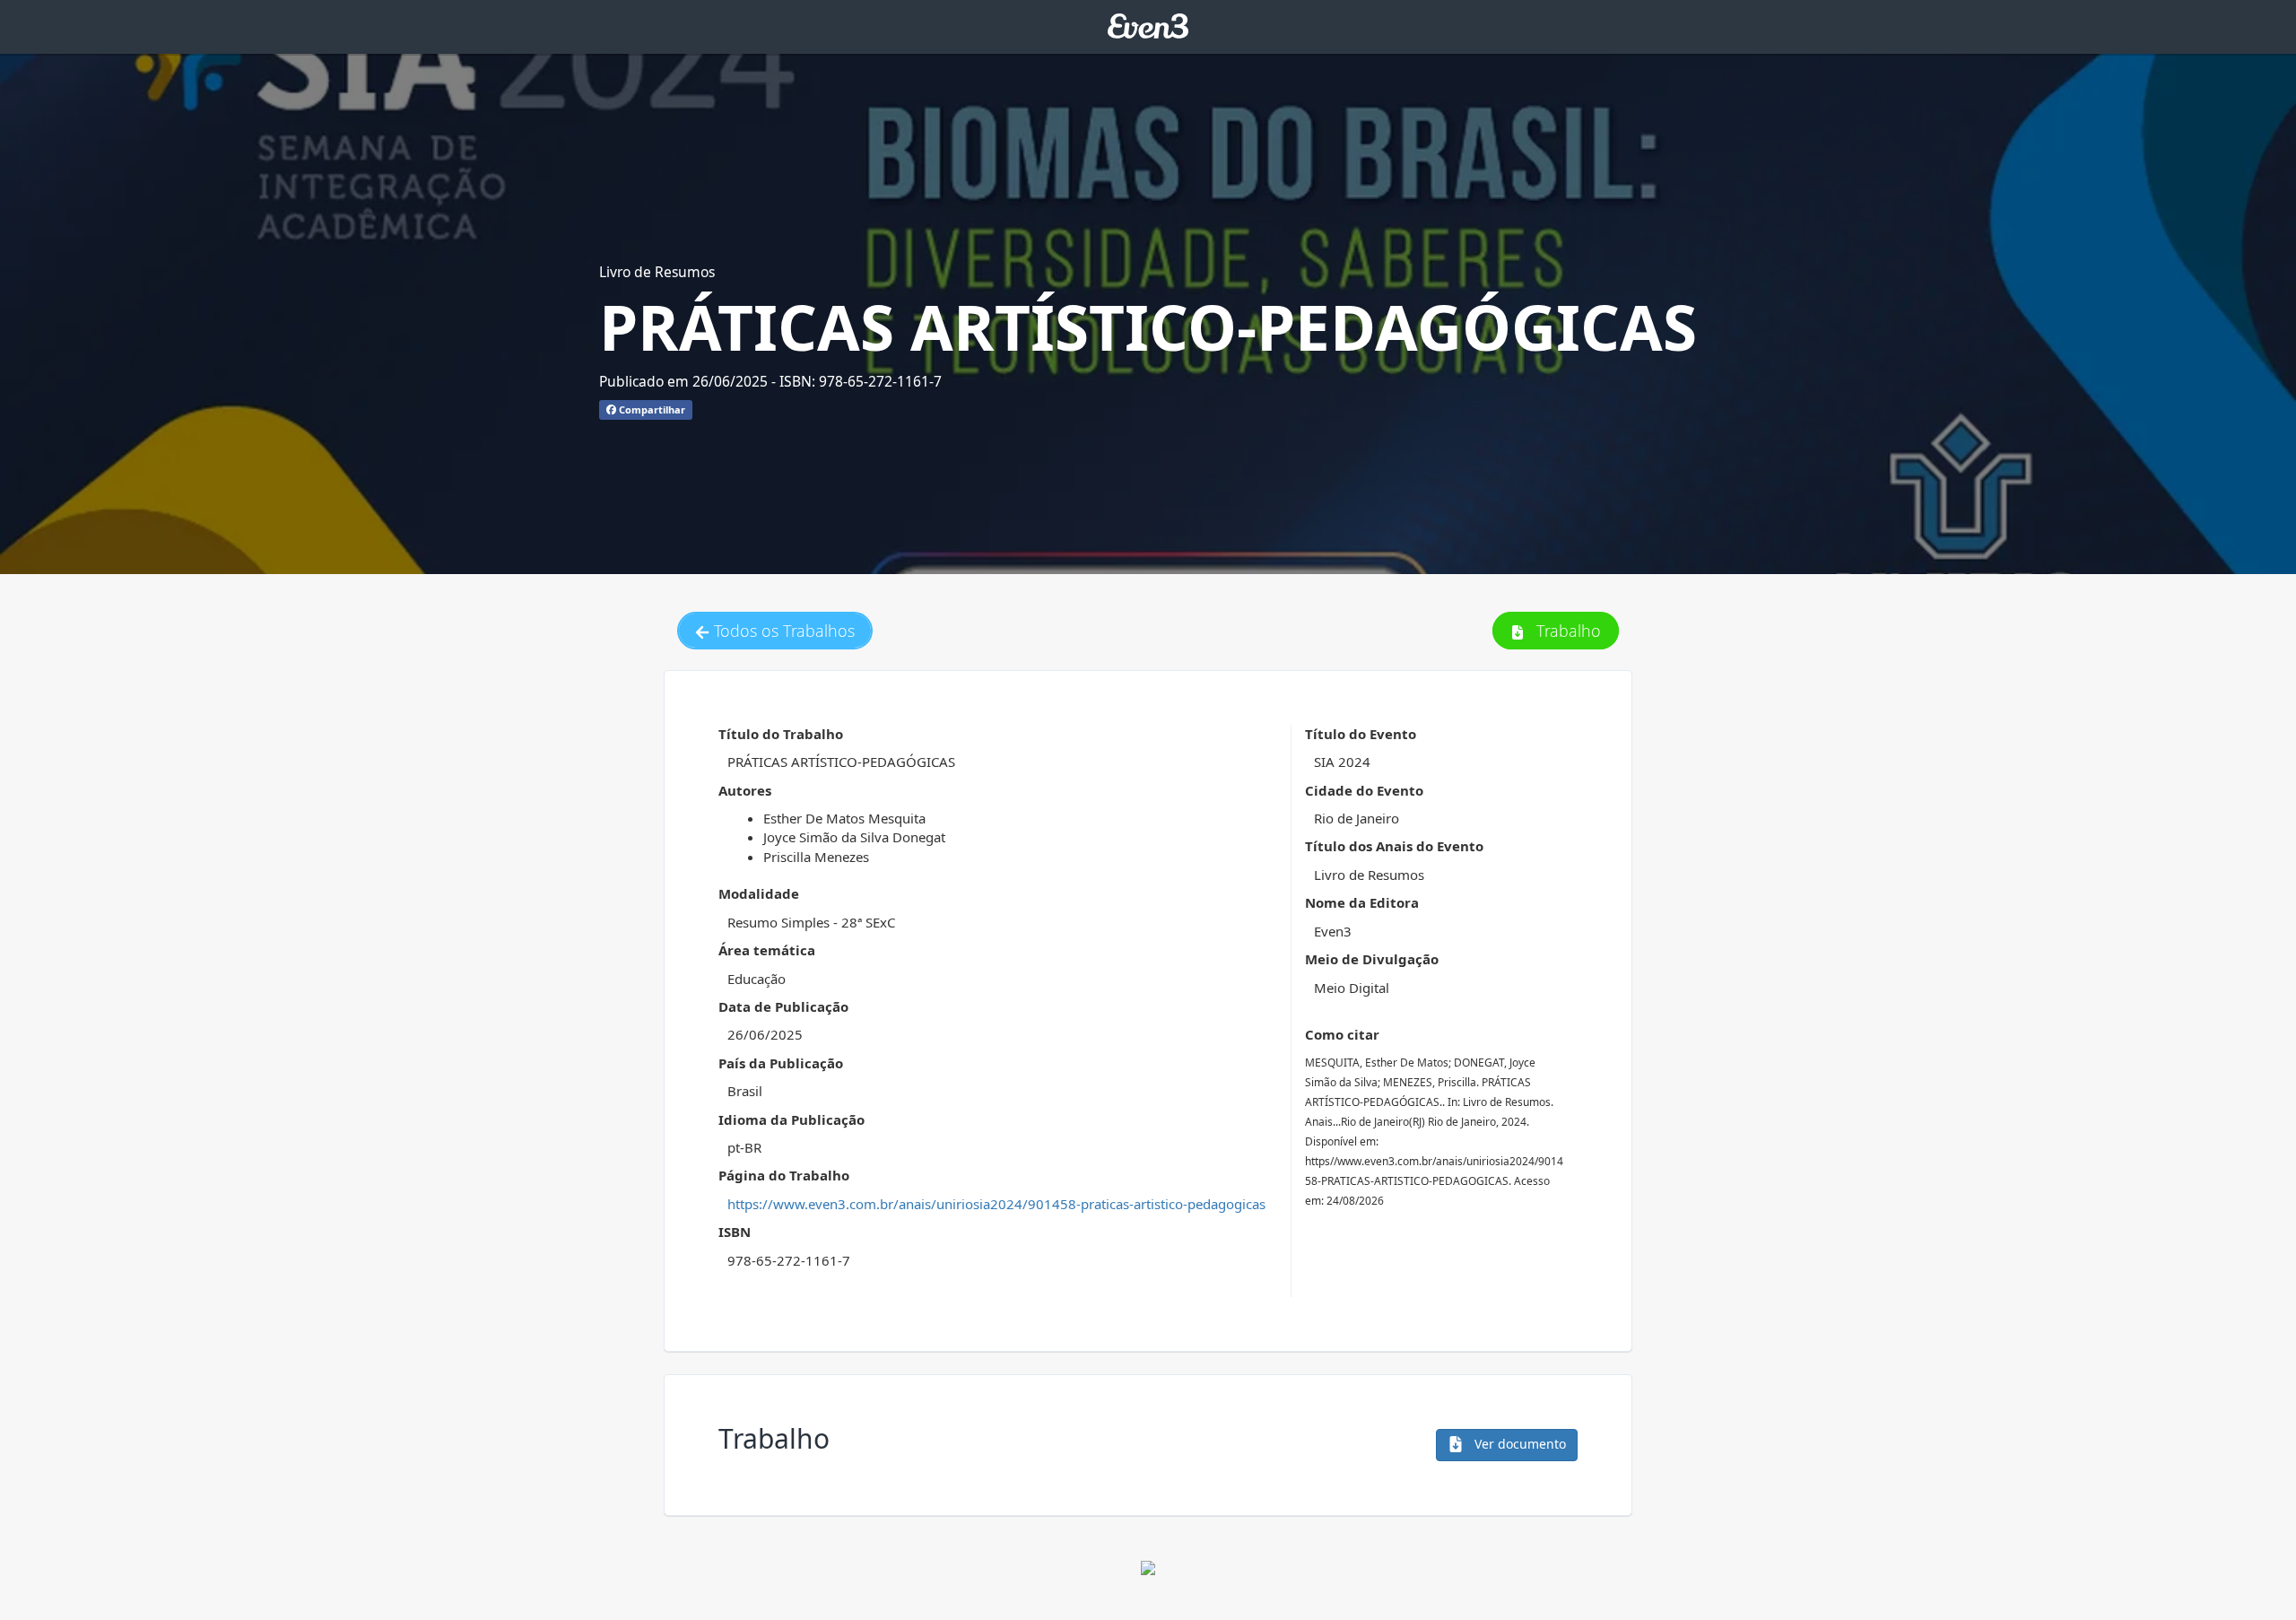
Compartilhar (651, 409)
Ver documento (1518, 1444)
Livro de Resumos (657, 272)
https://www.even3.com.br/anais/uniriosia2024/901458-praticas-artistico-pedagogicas (996, 1204)
